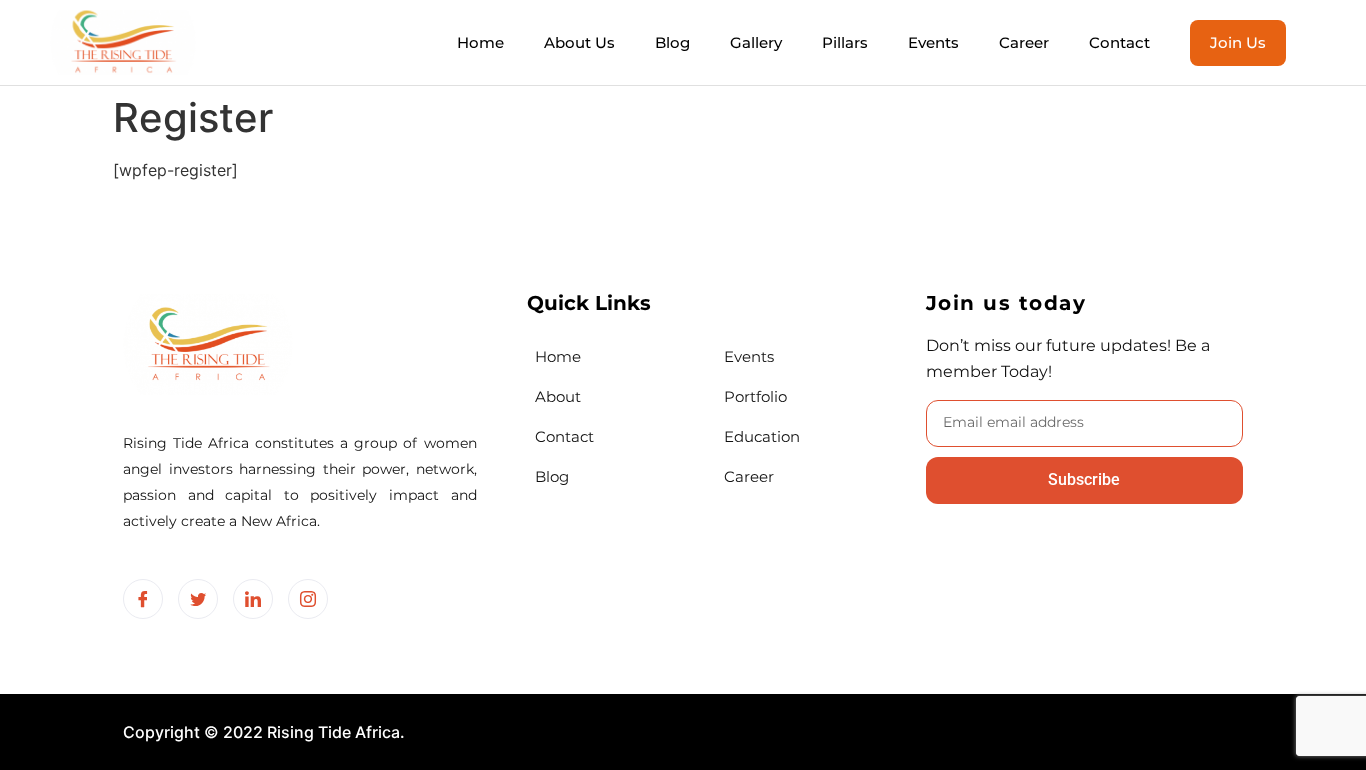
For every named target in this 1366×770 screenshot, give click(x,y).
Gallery (756, 42)
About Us (579, 42)
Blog (672, 42)
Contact (1119, 42)
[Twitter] (198, 599)
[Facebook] (143, 599)
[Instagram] (308, 599)
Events (933, 42)
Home (480, 42)
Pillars (845, 42)
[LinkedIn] (253, 599)
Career (1024, 42)
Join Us (1238, 42)
